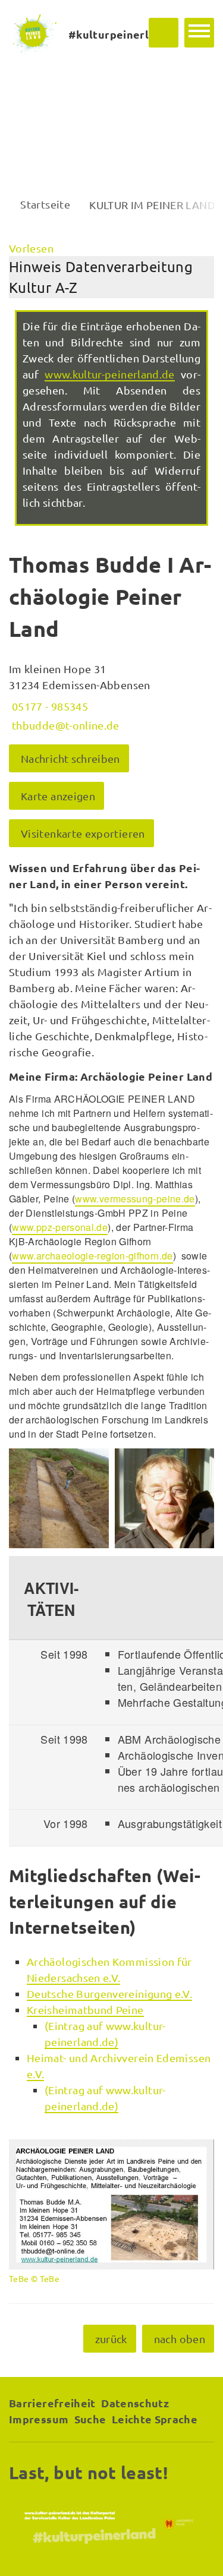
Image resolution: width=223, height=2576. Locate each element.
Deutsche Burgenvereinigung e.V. (109, 1993)
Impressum (39, 2419)
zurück (111, 2339)
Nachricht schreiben (70, 758)
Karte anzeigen (58, 796)
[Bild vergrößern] (59, 1498)
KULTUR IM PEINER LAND (152, 205)
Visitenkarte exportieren (83, 833)
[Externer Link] (111, 2524)
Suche (90, 2419)
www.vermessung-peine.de (135, 1199)
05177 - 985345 (48, 706)
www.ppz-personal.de (60, 1227)
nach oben (180, 2339)
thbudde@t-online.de (64, 725)
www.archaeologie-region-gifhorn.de (92, 1256)
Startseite (45, 204)
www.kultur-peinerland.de (110, 374)
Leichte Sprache (155, 2419)
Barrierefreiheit (52, 2403)
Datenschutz (135, 2403)
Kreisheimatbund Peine (85, 2010)
